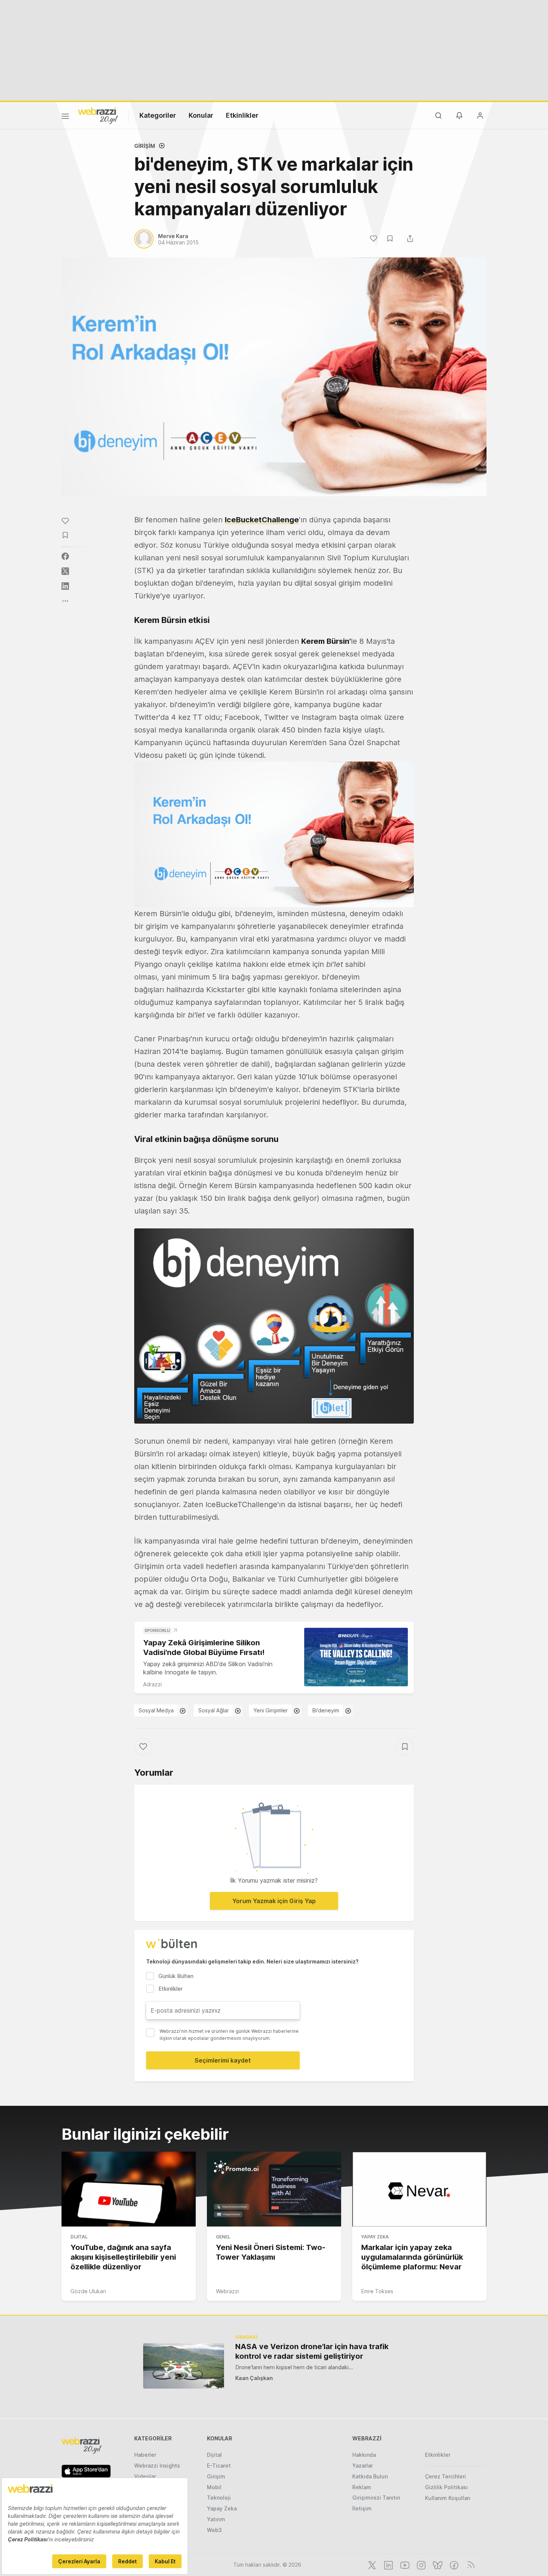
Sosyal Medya (156, 1710)
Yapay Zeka (375, 2237)
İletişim (362, 2508)
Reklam (362, 2487)
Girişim (145, 146)
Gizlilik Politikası (446, 2487)
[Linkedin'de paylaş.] (65, 586)
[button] (274, 835)
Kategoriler (158, 115)
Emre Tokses (377, 2291)
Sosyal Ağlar (214, 1710)
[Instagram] (421, 2564)
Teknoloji (219, 2498)
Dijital (79, 2237)
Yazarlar (363, 2466)
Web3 (214, 2530)
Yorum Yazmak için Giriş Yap (274, 1901)
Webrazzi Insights (157, 2466)
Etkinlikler (242, 115)
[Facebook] (453, 2564)
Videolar (145, 2476)
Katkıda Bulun (370, 2476)
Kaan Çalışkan (254, 2378)
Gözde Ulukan (88, 2291)
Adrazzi (152, 1684)
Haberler (145, 2455)
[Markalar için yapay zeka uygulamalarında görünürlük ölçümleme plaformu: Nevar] (419, 2189)
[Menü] (65, 117)
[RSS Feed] (470, 2564)
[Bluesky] (437, 2564)
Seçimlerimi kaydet (223, 2060)
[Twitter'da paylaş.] (65, 571)
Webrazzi (227, 2291)
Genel (223, 2237)
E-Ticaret (219, 2466)
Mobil (214, 2487)
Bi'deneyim (326, 1710)
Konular (201, 115)
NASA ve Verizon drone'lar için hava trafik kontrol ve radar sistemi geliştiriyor (312, 2351)
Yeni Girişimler (271, 1710)
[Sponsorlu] (356, 1657)
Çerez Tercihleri (445, 2476)
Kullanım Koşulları (448, 2498)
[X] (371, 2564)
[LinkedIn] (388, 2564)
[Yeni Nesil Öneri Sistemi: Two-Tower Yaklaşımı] (274, 2189)
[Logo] (98, 115)
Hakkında (364, 2455)
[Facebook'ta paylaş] (65, 556)
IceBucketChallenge (262, 520)
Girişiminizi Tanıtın (376, 2498)
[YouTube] (404, 2564)
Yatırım (216, 2519)
